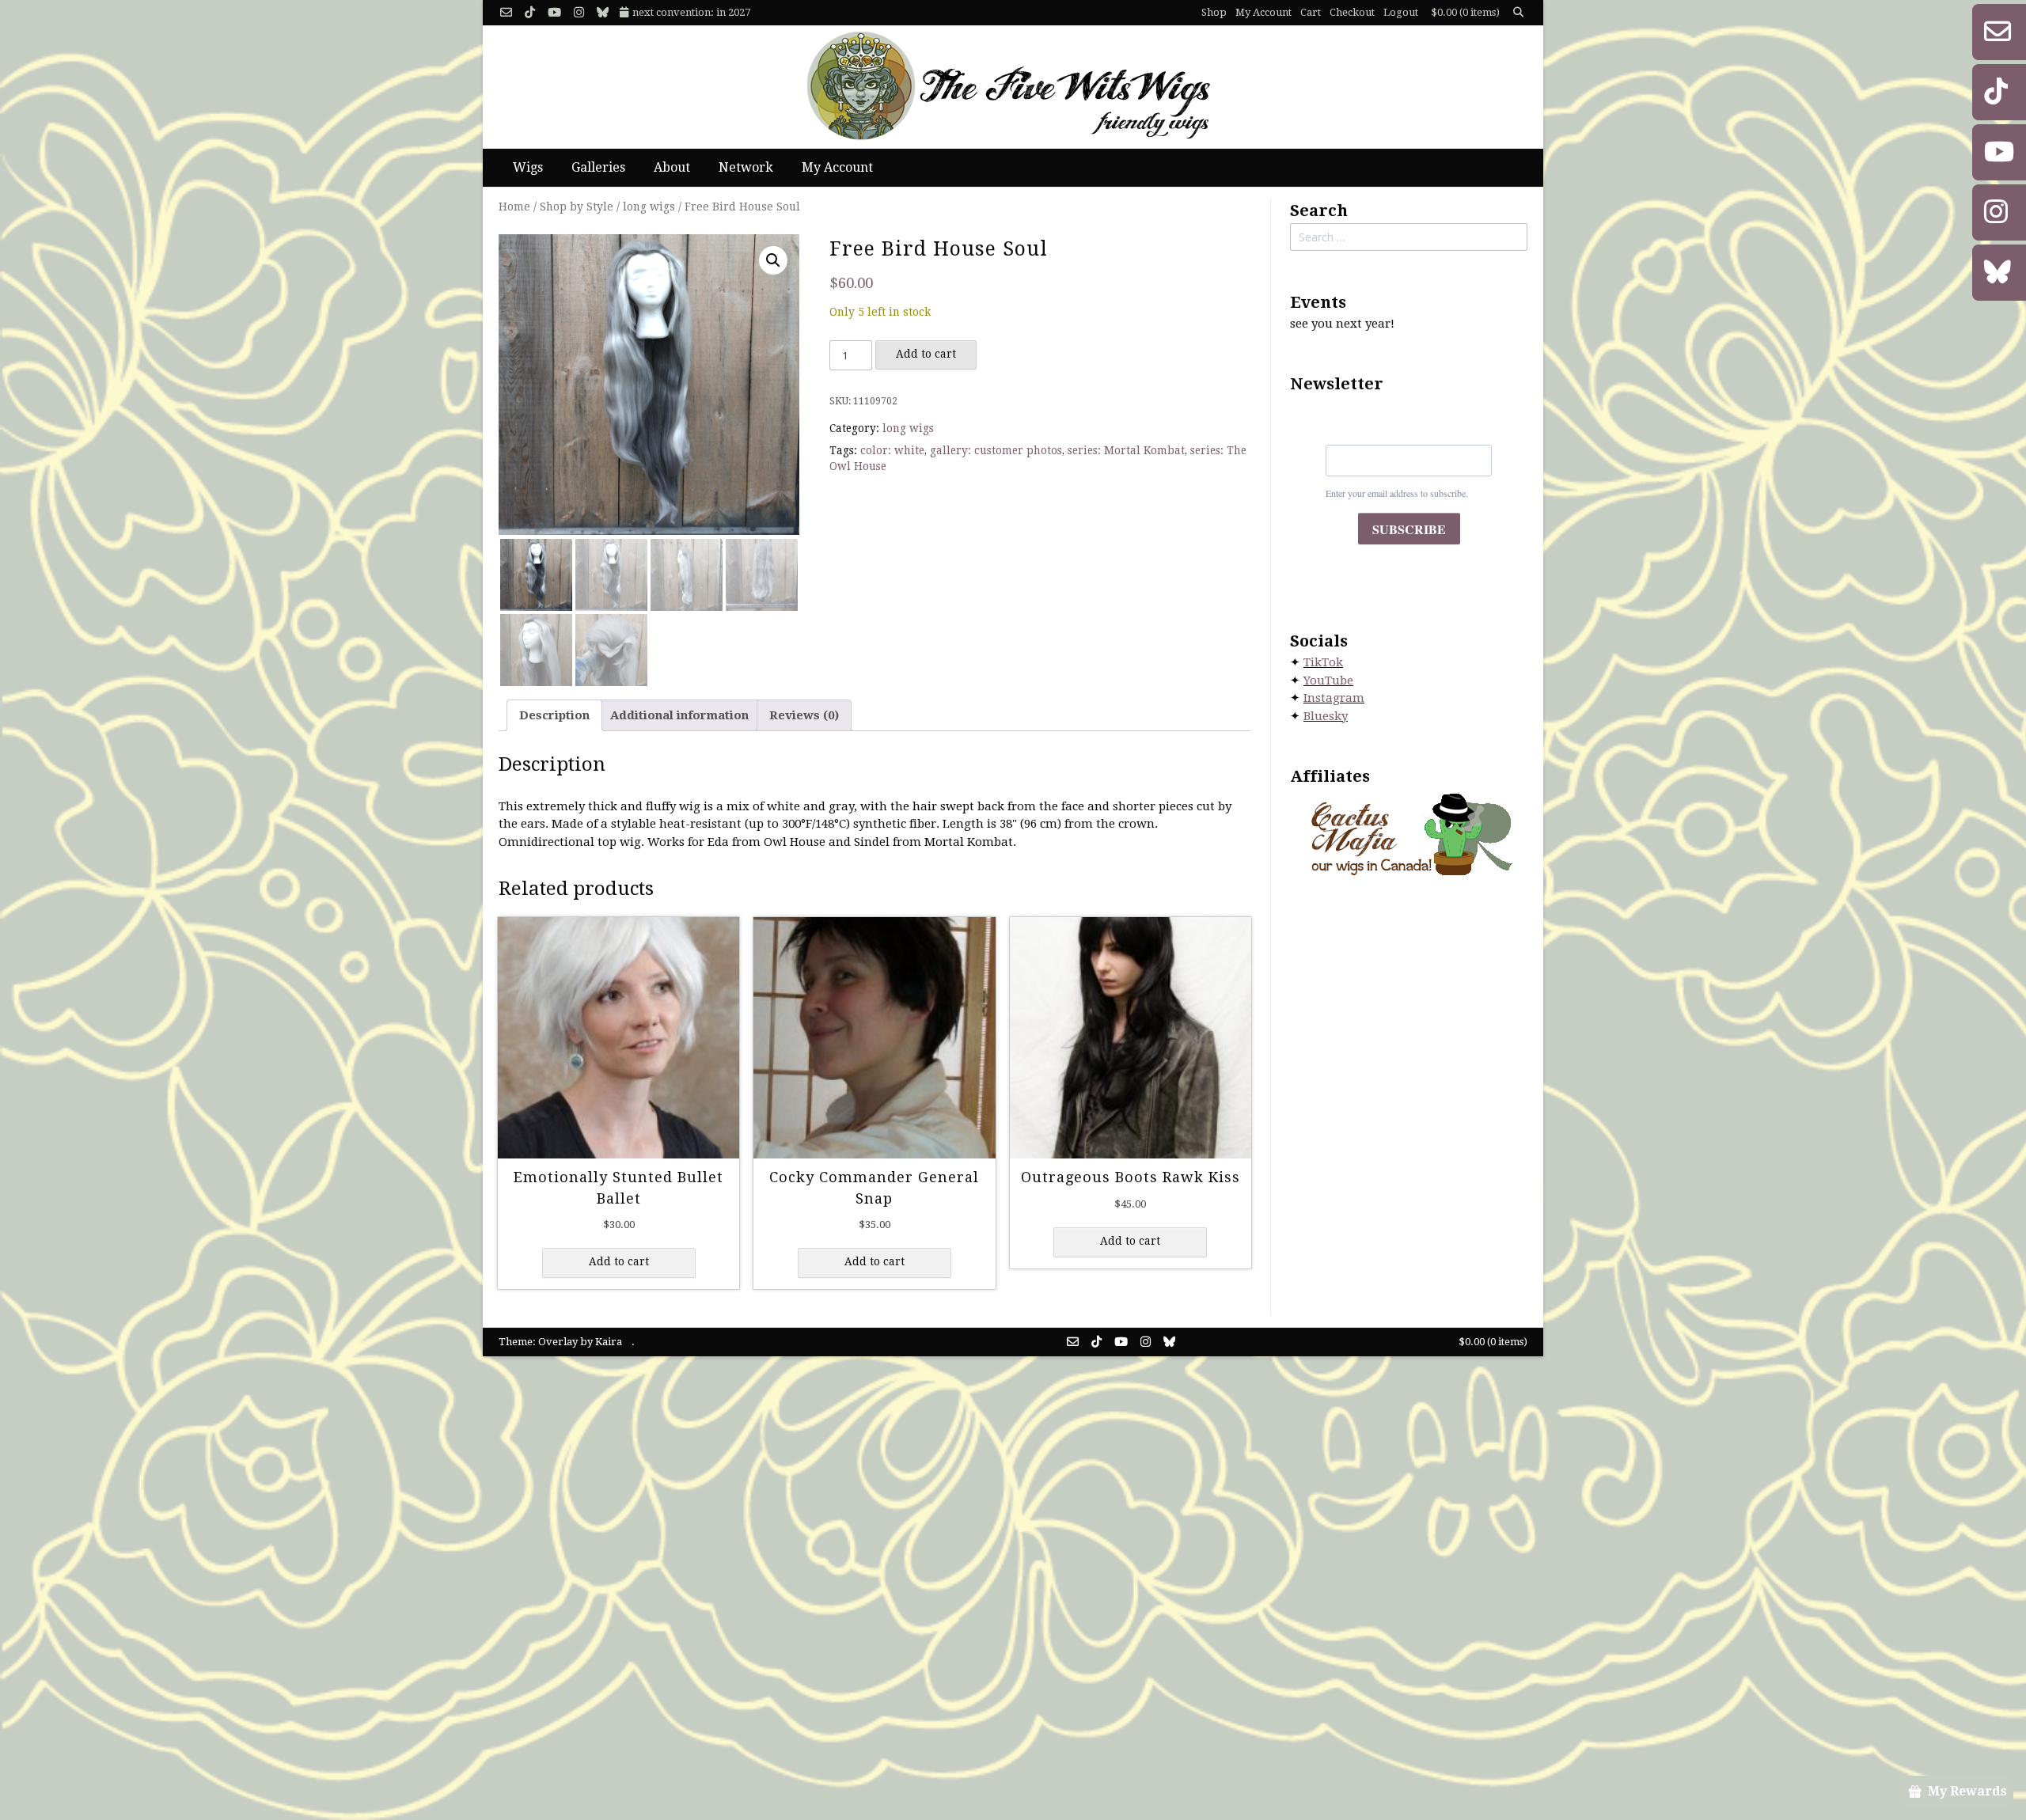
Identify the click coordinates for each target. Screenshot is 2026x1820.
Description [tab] (554, 715)
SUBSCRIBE (1409, 529)
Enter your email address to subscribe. (1397, 493)
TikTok (1323, 662)
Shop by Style (577, 207)
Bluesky (1326, 716)
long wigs (649, 207)
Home (514, 207)
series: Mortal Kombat (1126, 450)
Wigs (528, 167)
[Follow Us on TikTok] (530, 13)
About (672, 167)
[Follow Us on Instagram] (579, 13)
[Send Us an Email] (506, 13)
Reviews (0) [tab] (804, 715)
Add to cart (926, 354)
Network (746, 167)
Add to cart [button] (619, 1261)
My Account (1263, 12)
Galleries (598, 167)
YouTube (1328, 681)
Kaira (609, 1342)
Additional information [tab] (679, 715)
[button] (773, 260)
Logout (1401, 12)
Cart (1311, 12)
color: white (892, 450)
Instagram (1334, 698)
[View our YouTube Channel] (554, 13)
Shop (1214, 12)
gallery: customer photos (996, 450)
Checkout (1352, 12)
